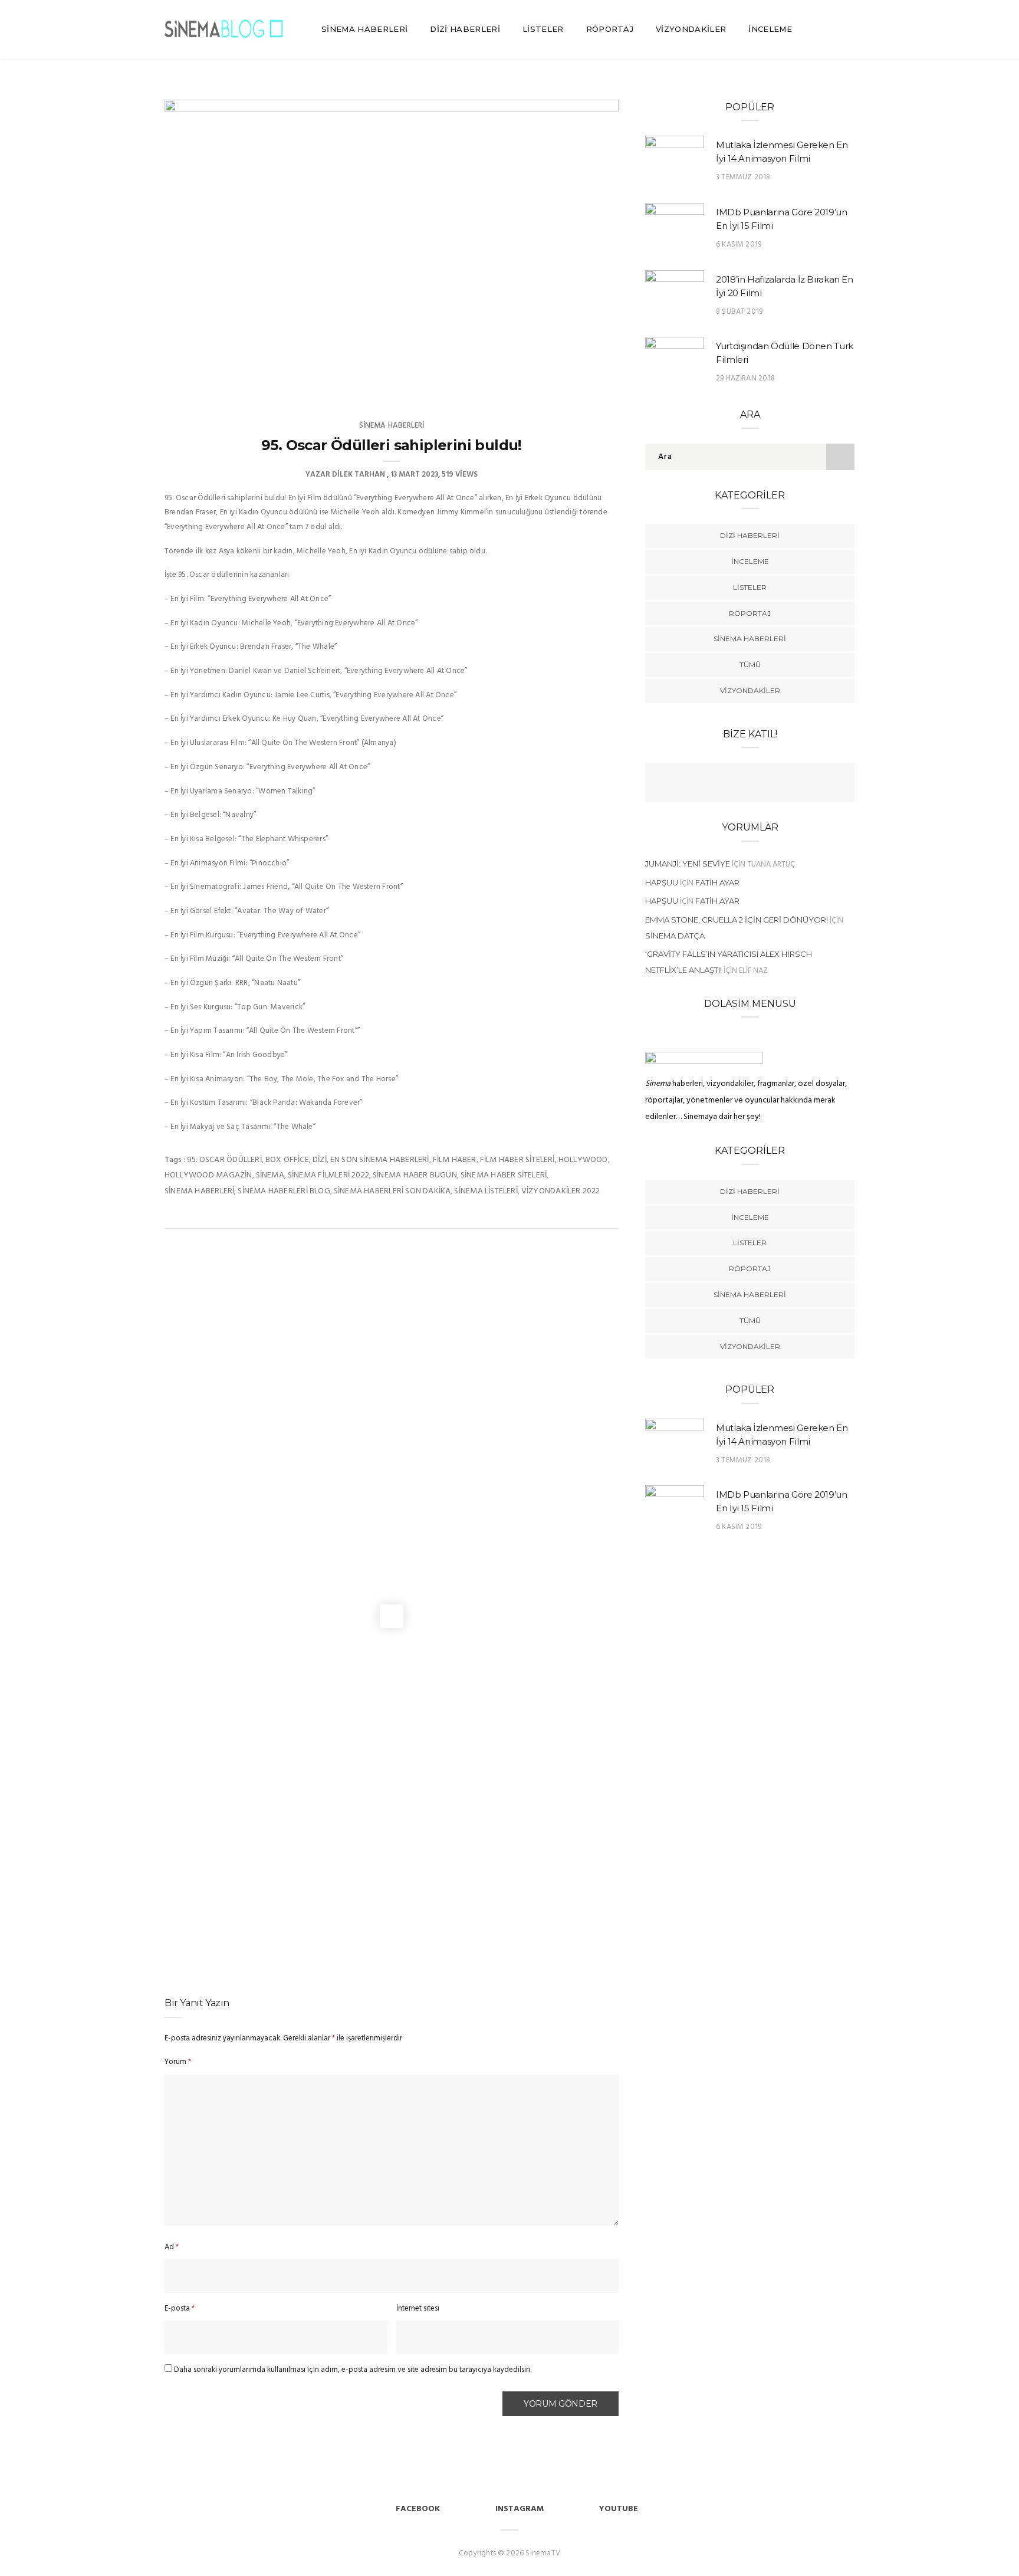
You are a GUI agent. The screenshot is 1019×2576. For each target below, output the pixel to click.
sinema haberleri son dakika (392, 1191)
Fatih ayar (717, 882)
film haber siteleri (517, 1160)
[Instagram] (784, 784)
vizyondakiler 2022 (561, 1191)
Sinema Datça (675, 936)
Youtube (619, 2509)
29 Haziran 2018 (745, 378)
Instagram (520, 2509)
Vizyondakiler (691, 29)
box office (287, 1160)
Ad (172, 2247)
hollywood (583, 1160)
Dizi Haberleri (465, 29)
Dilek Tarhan (359, 475)
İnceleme (770, 29)
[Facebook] (715, 784)
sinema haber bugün (415, 1175)
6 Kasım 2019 (739, 245)
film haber (455, 1160)
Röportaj (610, 29)
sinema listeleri (486, 1191)
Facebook (418, 2509)
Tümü (750, 664)
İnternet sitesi (418, 2308)
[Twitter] (738, 784)
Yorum (178, 2062)
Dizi (320, 1160)
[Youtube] (761, 784)
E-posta (180, 2308)
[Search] (849, 29)
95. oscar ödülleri (224, 1160)
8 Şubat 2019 (739, 312)
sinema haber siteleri (504, 1175)
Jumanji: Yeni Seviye (688, 864)
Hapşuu (662, 882)
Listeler (543, 29)
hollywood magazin (208, 1175)
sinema (270, 1175)
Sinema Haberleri (364, 29)
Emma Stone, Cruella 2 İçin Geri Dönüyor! (737, 920)
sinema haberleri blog (284, 1191)
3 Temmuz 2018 (743, 177)
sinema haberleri (199, 1191)
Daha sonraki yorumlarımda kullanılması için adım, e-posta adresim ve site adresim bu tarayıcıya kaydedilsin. (353, 2370)
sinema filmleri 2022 (328, 1175)
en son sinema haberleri (380, 1160)
